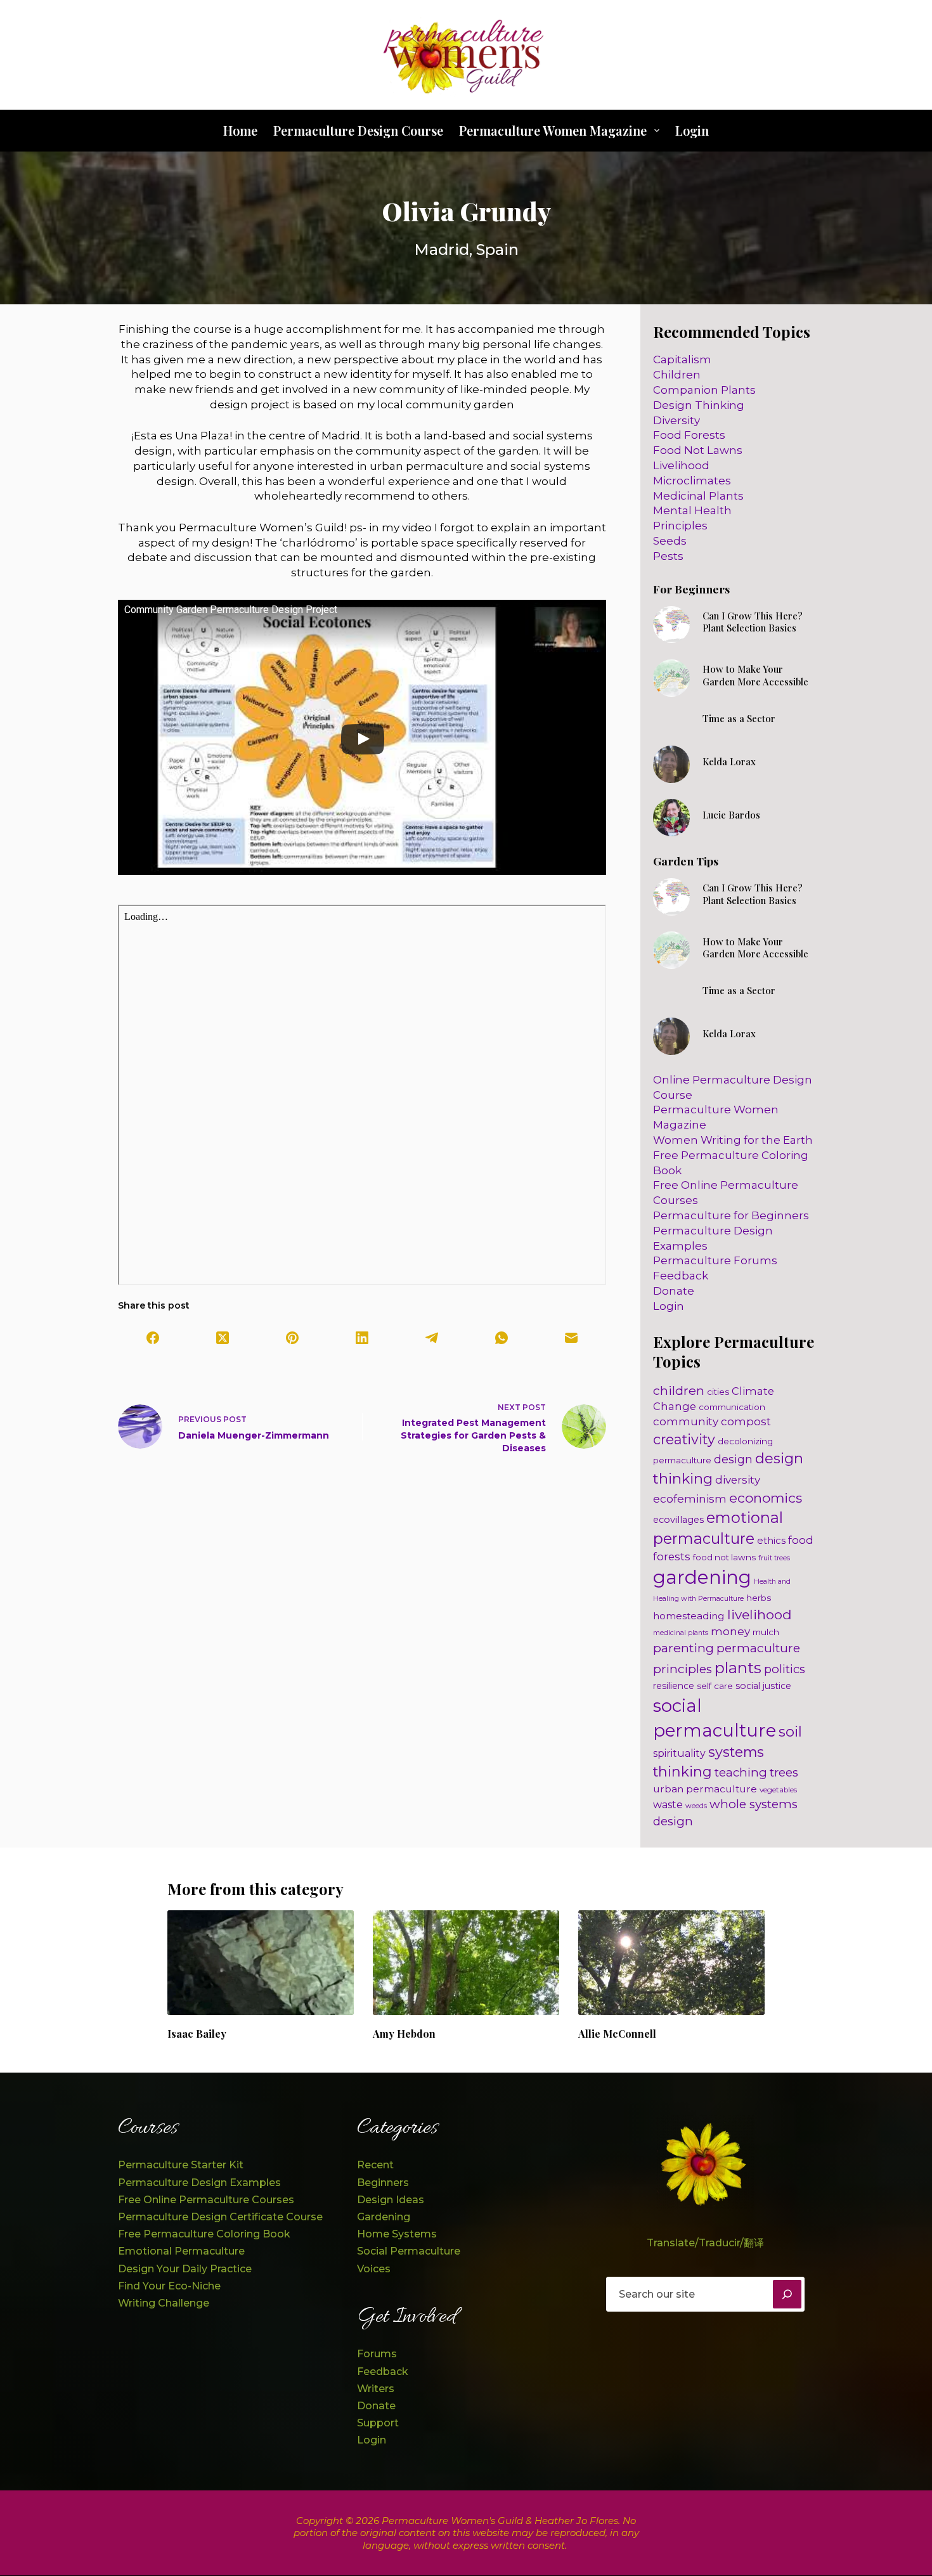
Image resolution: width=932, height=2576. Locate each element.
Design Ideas (391, 2200)
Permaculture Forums (715, 1260)
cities (718, 1392)
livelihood (760, 1615)
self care (715, 1686)
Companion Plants (704, 390)
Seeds (670, 541)
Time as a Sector (739, 718)
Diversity (676, 420)
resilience (674, 1686)
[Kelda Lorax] (672, 764)
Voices (374, 2269)
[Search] (787, 2294)
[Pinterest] (292, 1338)
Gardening (384, 2217)
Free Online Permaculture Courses (206, 2200)
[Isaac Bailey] (261, 1963)
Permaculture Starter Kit (181, 2165)
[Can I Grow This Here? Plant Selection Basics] (672, 625)
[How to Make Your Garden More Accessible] (672, 678)
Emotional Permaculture (181, 2251)
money (730, 1631)
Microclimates (692, 481)
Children (677, 375)
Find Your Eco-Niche (169, 2286)
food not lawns (724, 1557)
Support (378, 2423)
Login (692, 130)
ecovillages (678, 1520)
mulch (766, 1632)
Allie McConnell (617, 2034)
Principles (680, 526)
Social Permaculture (409, 2251)
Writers (376, 2389)
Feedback (681, 1276)
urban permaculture (705, 1789)
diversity (738, 1480)
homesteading (689, 1616)
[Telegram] (432, 1338)
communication (732, 1407)
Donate (674, 1291)
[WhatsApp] (502, 1338)
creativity (684, 1439)
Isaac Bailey (197, 2034)
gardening (702, 1577)
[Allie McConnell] (671, 1963)
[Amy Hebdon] (466, 1963)
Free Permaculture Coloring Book (204, 2234)
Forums (377, 2354)
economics (766, 1498)
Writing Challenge (164, 2303)
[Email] (571, 1338)
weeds (696, 1806)
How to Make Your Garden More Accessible (755, 675)
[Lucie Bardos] (672, 818)
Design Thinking (699, 405)
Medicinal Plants (698, 496)
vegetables (778, 1790)
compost (746, 1421)
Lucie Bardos (731, 815)
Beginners (383, 2183)
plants (738, 1668)
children (679, 1390)
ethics (771, 1540)
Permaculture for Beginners (731, 1215)
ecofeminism (690, 1498)
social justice (763, 1686)
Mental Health (692, 510)
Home (240, 130)
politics (785, 1669)
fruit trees (774, 1558)
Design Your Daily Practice (185, 2269)
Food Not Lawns (698, 450)
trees (784, 1772)
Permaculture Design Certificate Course (220, 2217)
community (686, 1421)
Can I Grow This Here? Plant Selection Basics (753, 622)
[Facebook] (153, 1338)
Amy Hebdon (404, 2034)
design (733, 1459)
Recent (375, 2165)
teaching (741, 1772)
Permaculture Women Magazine (553, 130)
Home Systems (397, 2234)
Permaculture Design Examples (199, 2183)
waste (668, 1805)
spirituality (679, 1753)
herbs (759, 1598)
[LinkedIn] (362, 1338)
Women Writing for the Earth (733, 1140)
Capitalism (682, 359)
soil (790, 1731)
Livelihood (681, 465)
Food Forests (689, 435)
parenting (683, 1648)
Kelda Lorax (729, 761)
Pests (668, 556)
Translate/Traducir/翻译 (705, 2243)
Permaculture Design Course (358, 130)
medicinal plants (681, 1633)
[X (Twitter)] (223, 1338)
